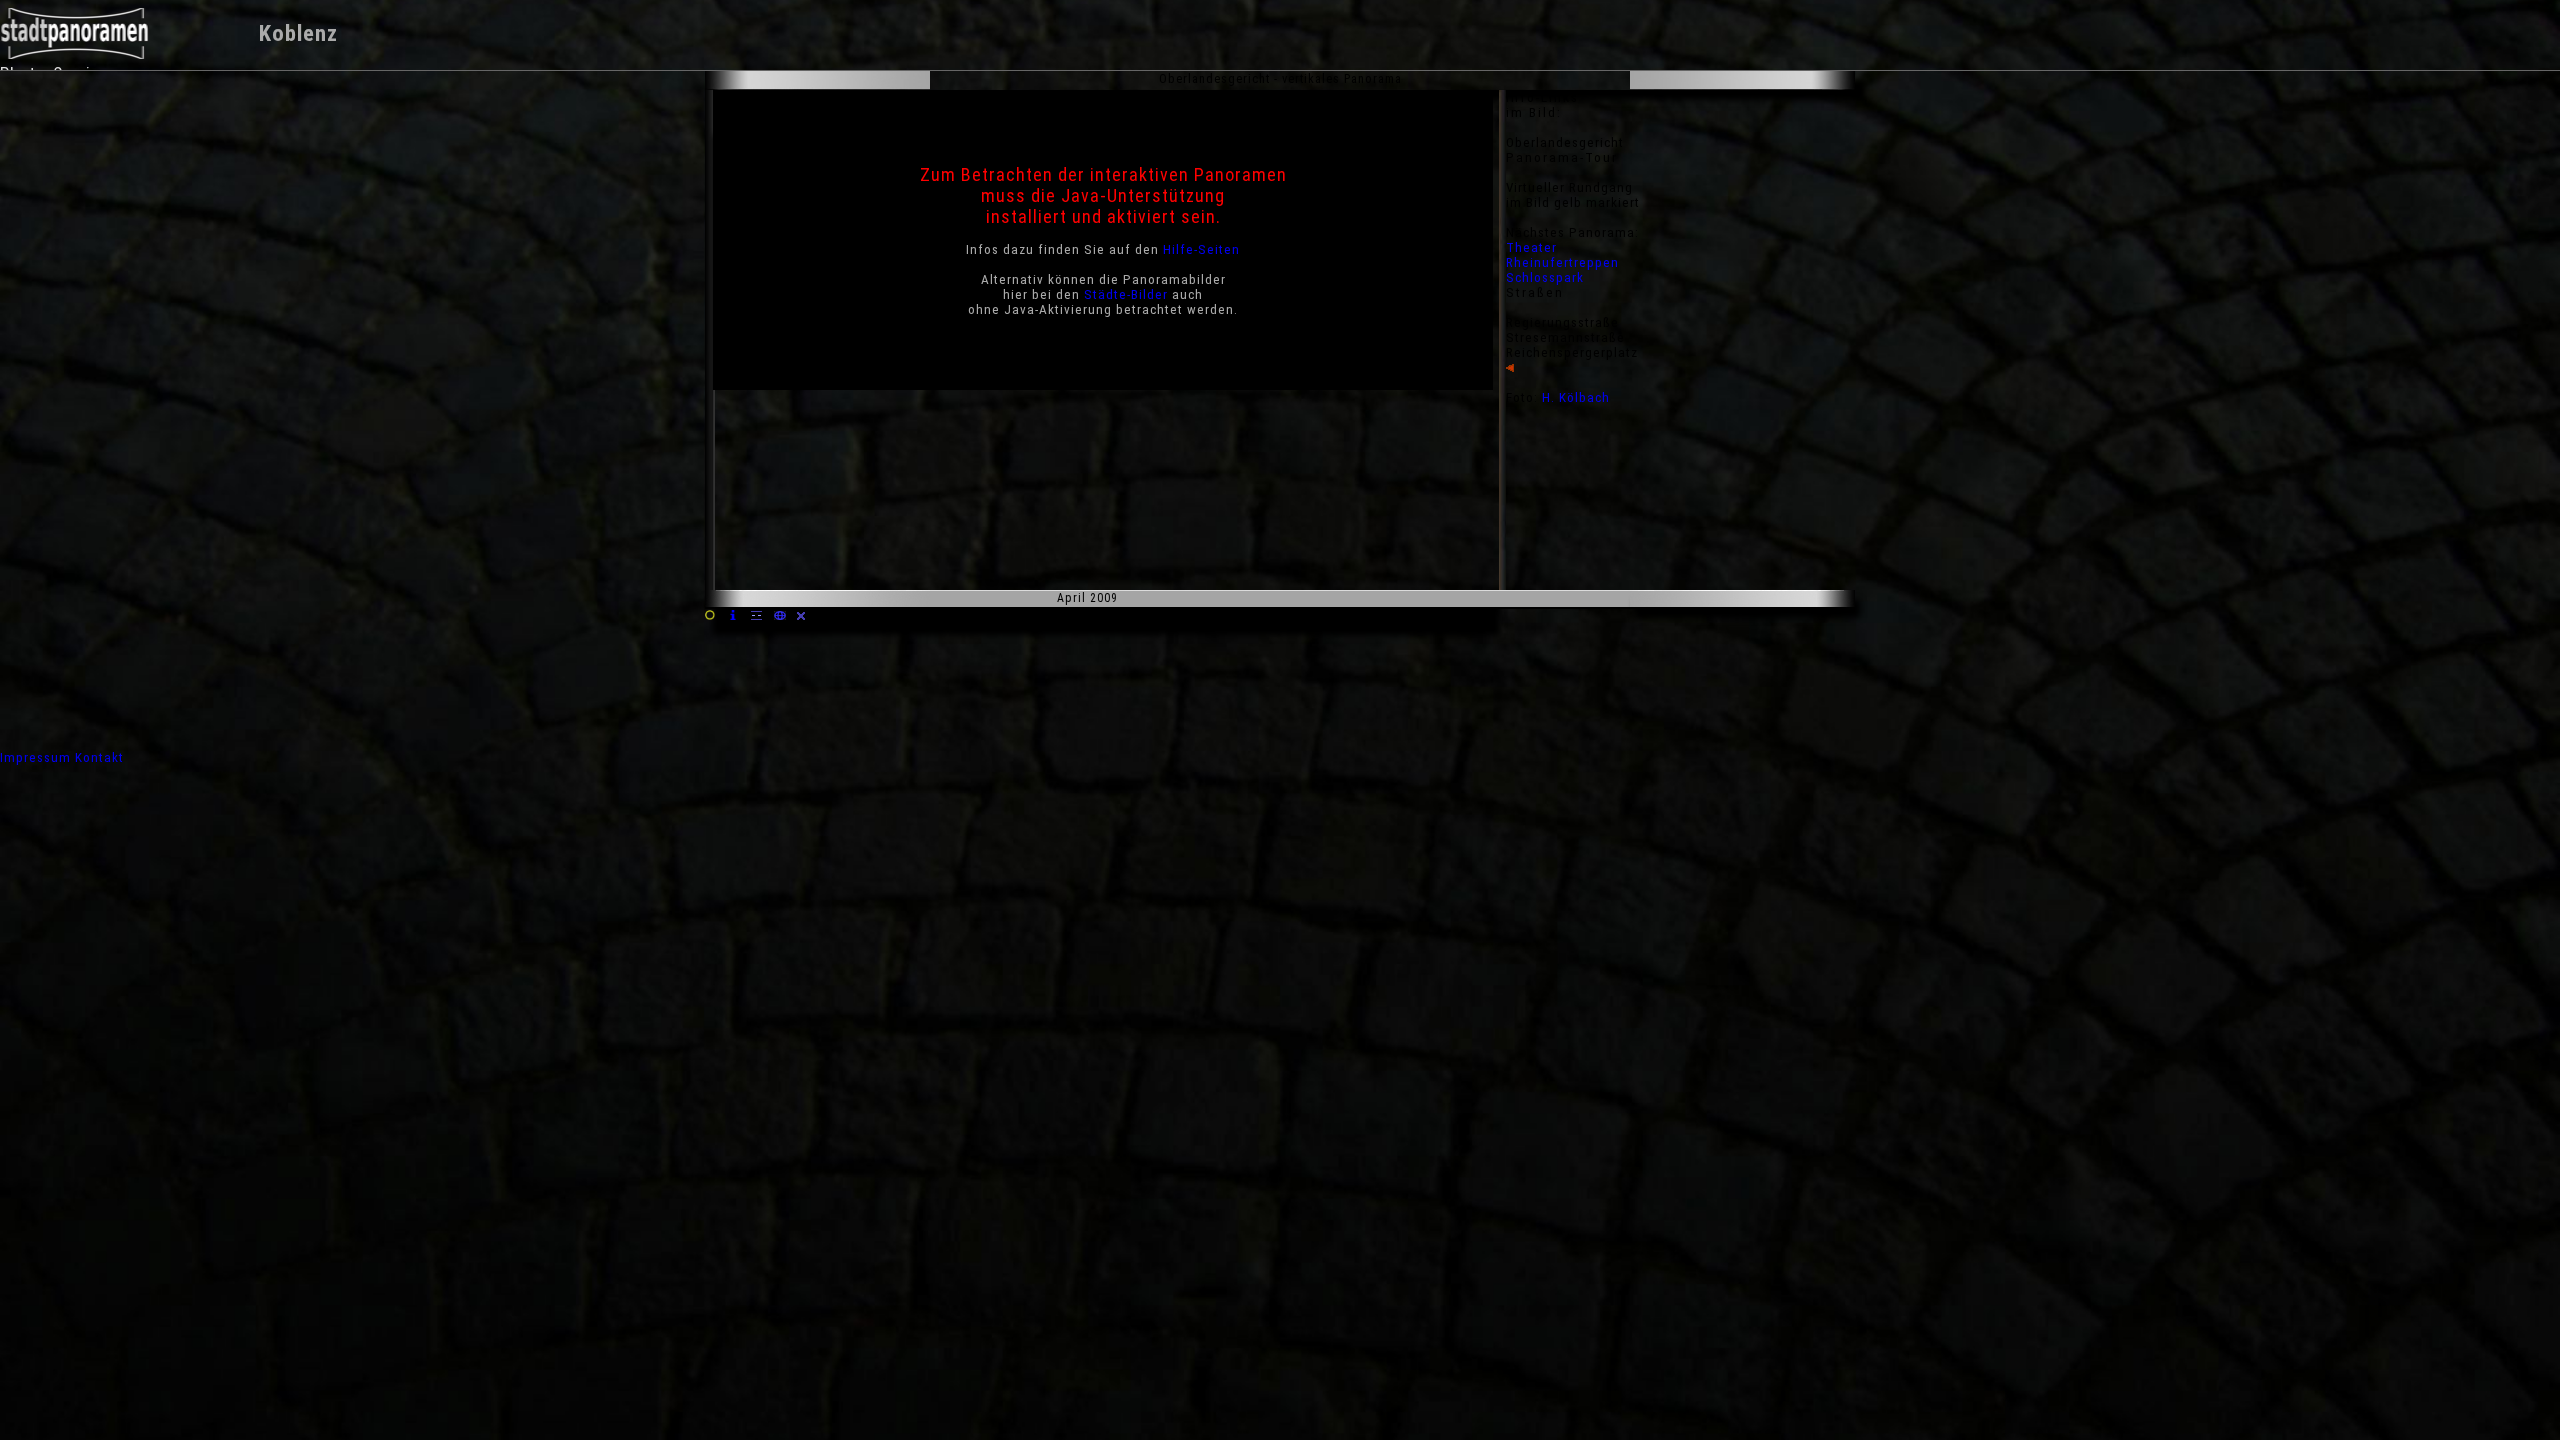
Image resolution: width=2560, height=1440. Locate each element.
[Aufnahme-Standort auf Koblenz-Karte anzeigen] (780, 615)
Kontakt (99, 757)
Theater (1531, 247)
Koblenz (298, 33)
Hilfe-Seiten (1201, 249)
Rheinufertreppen (1562, 262)
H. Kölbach (1576, 397)
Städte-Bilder (1126, 294)
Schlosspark (1545, 277)
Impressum (35, 757)
